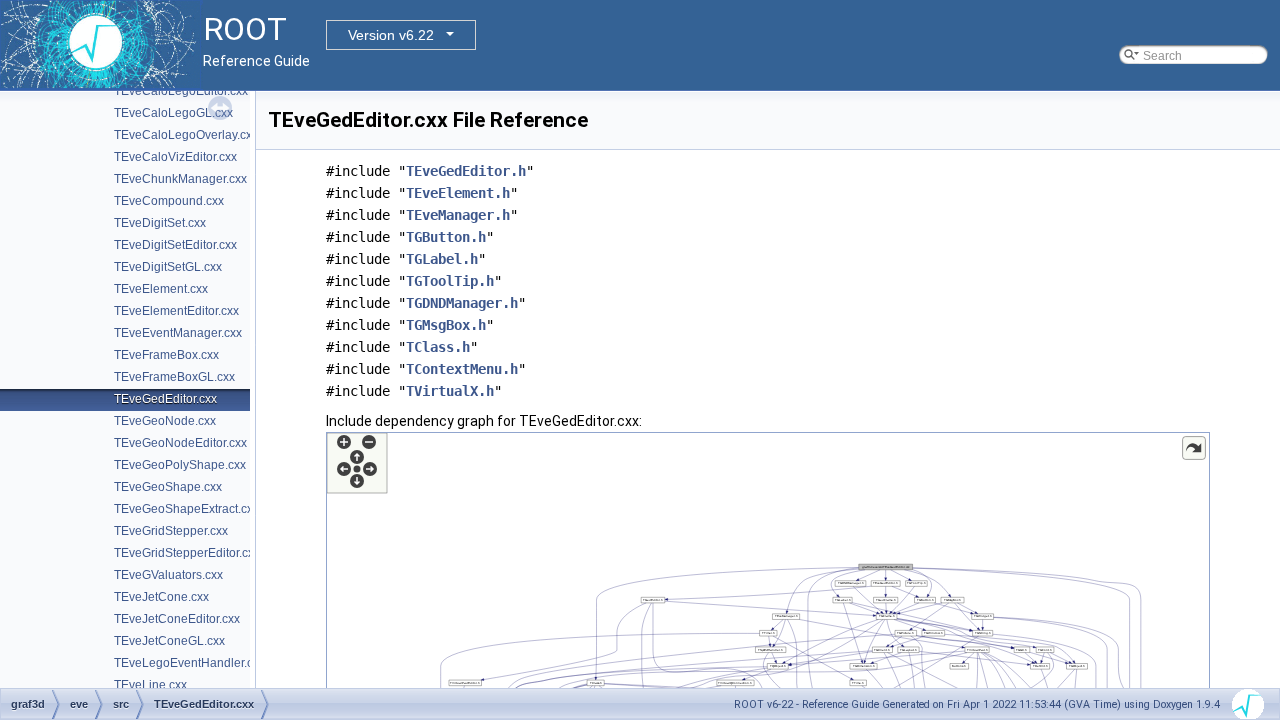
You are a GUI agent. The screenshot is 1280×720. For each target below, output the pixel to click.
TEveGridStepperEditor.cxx (187, 553)
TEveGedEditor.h (466, 171)
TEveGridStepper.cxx (171, 531)
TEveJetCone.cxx (161, 597)
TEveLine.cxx (150, 685)
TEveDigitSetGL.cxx (168, 267)
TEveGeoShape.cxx (168, 487)
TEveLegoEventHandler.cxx (189, 663)
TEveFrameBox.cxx (166, 355)
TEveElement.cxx (161, 289)
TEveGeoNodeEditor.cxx (180, 443)
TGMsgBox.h (446, 325)
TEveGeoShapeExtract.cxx (186, 509)
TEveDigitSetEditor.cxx (175, 245)
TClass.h (438, 347)
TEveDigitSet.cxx (160, 223)
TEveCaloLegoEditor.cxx (181, 91)
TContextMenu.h (462, 369)
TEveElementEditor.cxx (176, 311)
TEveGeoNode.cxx (165, 421)
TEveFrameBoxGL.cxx (174, 377)
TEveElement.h (458, 193)
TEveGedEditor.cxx (165, 399)
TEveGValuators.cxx (168, 575)
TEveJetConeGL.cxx (169, 641)
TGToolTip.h (450, 281)
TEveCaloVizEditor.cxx (175, 157)
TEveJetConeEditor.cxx (177, 619)
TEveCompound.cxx (169, 201)
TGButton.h (446, 237)
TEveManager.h (458, 215)
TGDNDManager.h (462, 303)
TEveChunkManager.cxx (180, 179)
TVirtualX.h (450, 391)
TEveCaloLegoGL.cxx (173, 113)
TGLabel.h (442, 259)
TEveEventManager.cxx (178, 333)
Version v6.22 (391, 35)
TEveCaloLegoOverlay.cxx (186, 135)
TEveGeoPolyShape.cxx (180, 465)
